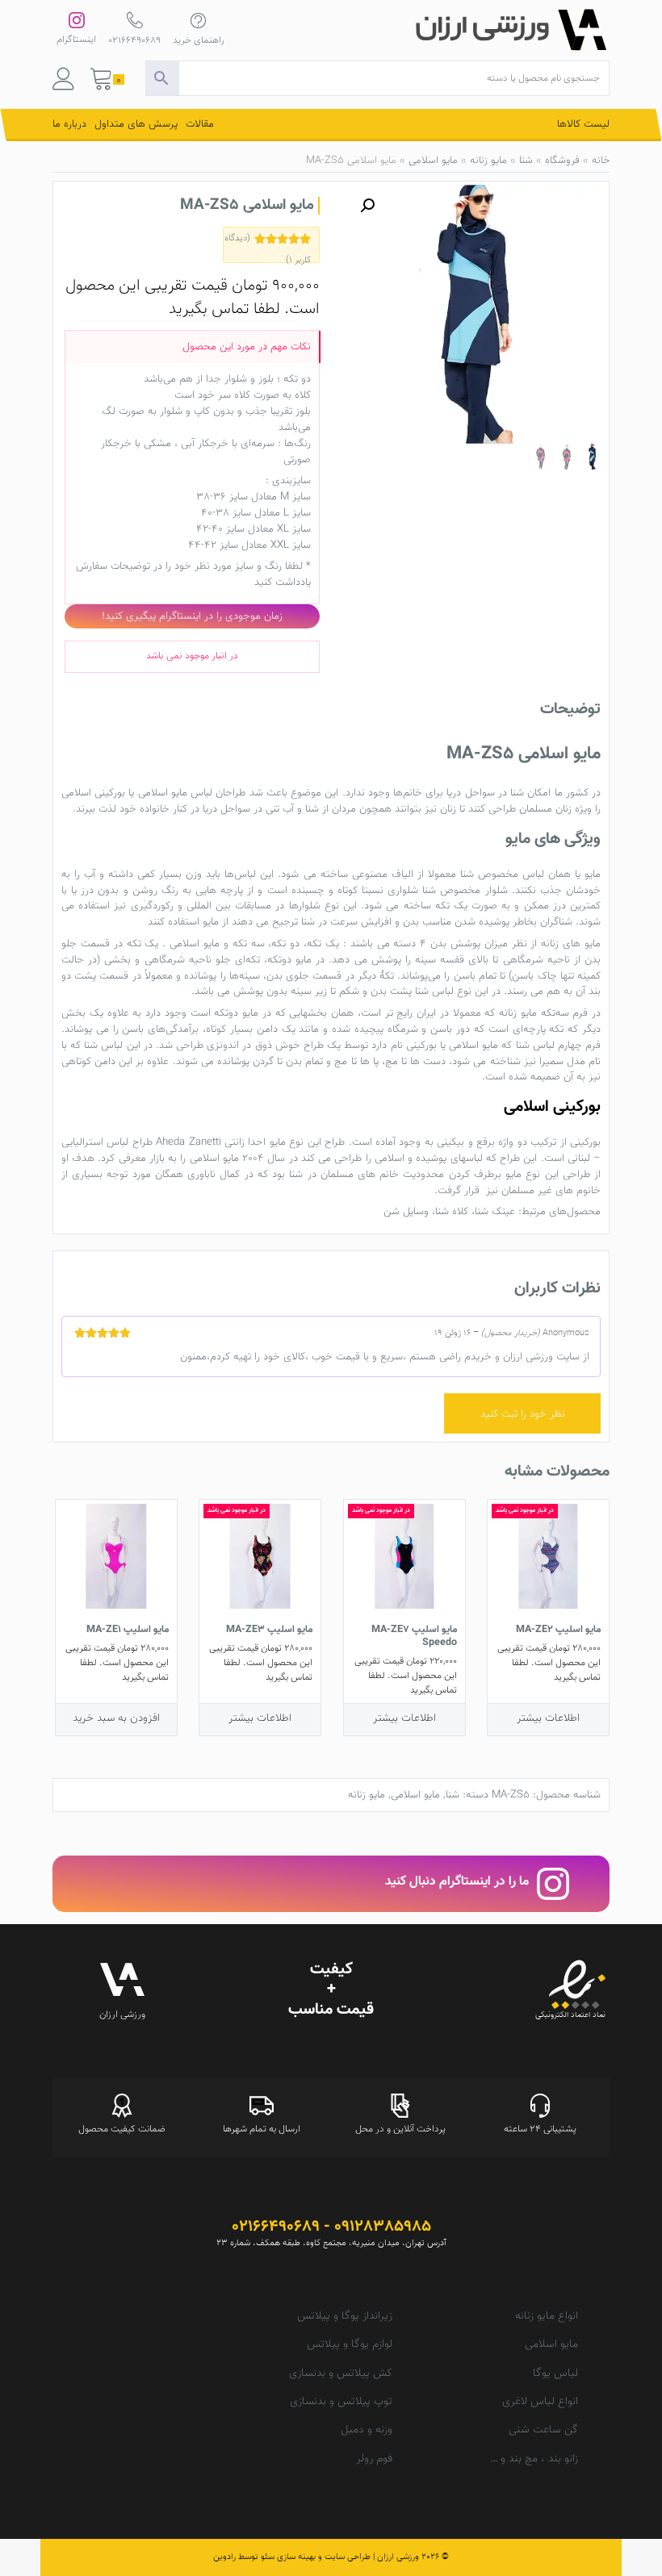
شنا (526, 161)
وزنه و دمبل (367, 2430)
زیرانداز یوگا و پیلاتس (345, 2316)
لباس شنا (434, 991)
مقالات (200, 124)
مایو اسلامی (433, 161)
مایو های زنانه (571, 944)
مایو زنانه (488, 161)
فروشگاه (562, 161)
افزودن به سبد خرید (116, 1718)
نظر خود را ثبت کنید (523, 1414)
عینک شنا (495, 1211)
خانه (601, 161)
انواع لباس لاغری (540, 2402)
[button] (367, 206)
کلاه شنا (452, 1211)
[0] (102, 83)
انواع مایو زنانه (547, 2316)
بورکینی (421, 1045)
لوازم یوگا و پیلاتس (350, 2344)
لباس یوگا (555, 2374)
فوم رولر (374, 2459)
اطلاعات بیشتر (548, 1718)
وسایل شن (406, 1211)
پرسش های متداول (136, 124)
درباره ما (69, 124)
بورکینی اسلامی (93, 793)
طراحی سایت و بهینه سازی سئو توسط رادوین (292, 2557)
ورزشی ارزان (398, 2557)
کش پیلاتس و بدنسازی (341, 2374)
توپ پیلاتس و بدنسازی (341, 2402)
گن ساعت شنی (543, 2430)
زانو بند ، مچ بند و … (534, 2459)
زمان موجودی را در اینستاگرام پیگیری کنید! (192, 616)
